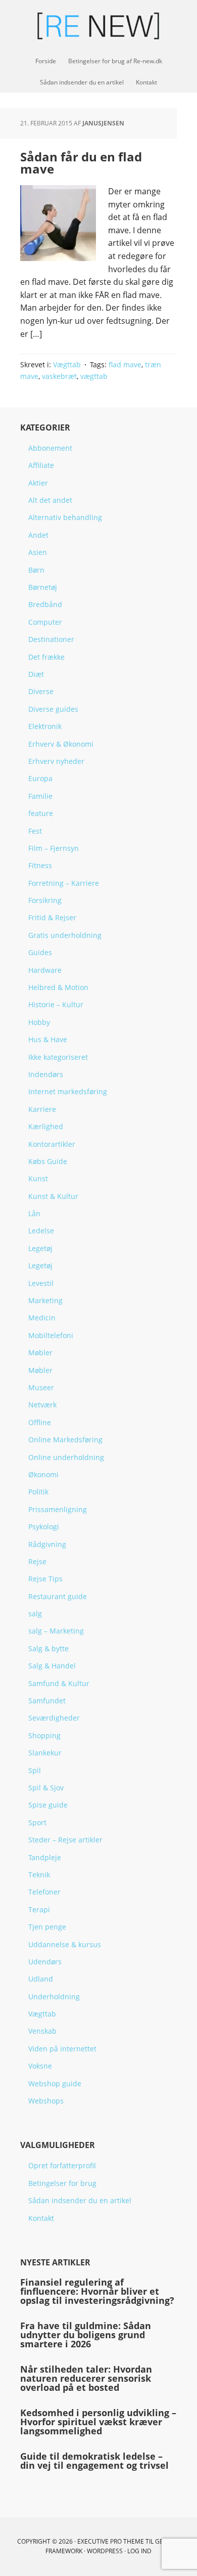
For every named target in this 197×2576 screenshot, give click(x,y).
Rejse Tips (45, 1579)
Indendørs (46, 1074)
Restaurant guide (58, 1596)
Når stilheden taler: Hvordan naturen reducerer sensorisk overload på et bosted (86, 2378)
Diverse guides (53, 709)
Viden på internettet (62, 2049)
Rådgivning (47, 1544)
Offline (40, 1422)
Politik (38, 1492)
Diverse (41, 691)
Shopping (44, 1735)
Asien (38, 552)
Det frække (46, 657)
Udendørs (45, 1962)
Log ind (139, 2551)
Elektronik (45, 726)
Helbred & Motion (58, 987)
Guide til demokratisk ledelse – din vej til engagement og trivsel (94, 2461)
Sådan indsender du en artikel (80, 2200)
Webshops (46, 2101)
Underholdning (54, 1997)
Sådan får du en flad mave (81, 163)
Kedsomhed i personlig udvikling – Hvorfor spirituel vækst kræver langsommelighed (98, 2422)
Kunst (38, 1178)
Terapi (39, 1909)
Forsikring (45, 900)
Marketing (45, 1300)
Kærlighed (46, 1126)
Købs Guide (48, 1161)
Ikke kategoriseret (58, 1057)
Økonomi (43, 1474)
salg (35, 1614)
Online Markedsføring (65, 1440)
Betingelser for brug (62, 2183)
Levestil (41, 1283)
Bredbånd (45, 604)
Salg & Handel (52, 1666)
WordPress (105, 2551)
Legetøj (40, 1248)
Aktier (38, 483)
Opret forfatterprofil (62, 2165)
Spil (35, 1770)
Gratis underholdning (65, 935)
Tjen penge (47, 1927)
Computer (45, 622)
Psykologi (44, 1527)
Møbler (40, 1353)
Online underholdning (66, 1457)
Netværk (42, 1405)
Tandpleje (45, 1857)
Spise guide (48, 1805)
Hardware (45, 970)
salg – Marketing (56, 1631)
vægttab (94, 376)
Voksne (40, 2066)
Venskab (42, 2031)
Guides (40, 952)
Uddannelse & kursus (65, 1944)
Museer (41, 1387)
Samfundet (47, 1701)
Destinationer (51, 639)
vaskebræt (59, 376)
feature (41, 813)
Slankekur (45, 1753)
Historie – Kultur (56, 1004)
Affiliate (41, 465)
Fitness (40, 865)
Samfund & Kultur (59, 1683)
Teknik (39, 1875)
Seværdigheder (54, 1718)
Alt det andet (50, 500)
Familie (40, 796)
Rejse (37, 1561)
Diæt (36, 674)
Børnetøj (43, 587)
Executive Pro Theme (111, 2541)
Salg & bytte (48, 1648)
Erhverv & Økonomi (61, 744)
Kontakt (41, 2218)
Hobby (39, 1022)
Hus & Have (48, 1039)
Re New (98, 25)
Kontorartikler (52, 1144)
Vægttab (67, 364)
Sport (37, 1822)
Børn (36, 570)
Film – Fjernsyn (54, 848)
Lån (34, 1213)
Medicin (42, 1318)
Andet (38, 535)
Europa (40, 778)
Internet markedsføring (68, 1091)
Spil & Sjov (46, 1788)
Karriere (42, 1109)
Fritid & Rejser (52, 917)
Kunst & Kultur (53, 1196)
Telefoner (44, 1892)
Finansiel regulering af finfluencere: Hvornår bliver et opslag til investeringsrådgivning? (97, 2291)
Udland (41, 1979)
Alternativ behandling (65, 517)
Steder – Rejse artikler (65, 1840)
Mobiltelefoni (51, 1335)
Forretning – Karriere (64, 883)
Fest (35, 831)
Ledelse (41, 1231)
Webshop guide (55, 2084)
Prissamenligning (58, 1509)
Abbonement (50, 448)
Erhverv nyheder (56, 761)
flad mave (125, 364)
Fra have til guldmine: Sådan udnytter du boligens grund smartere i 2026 (86, 2335)
